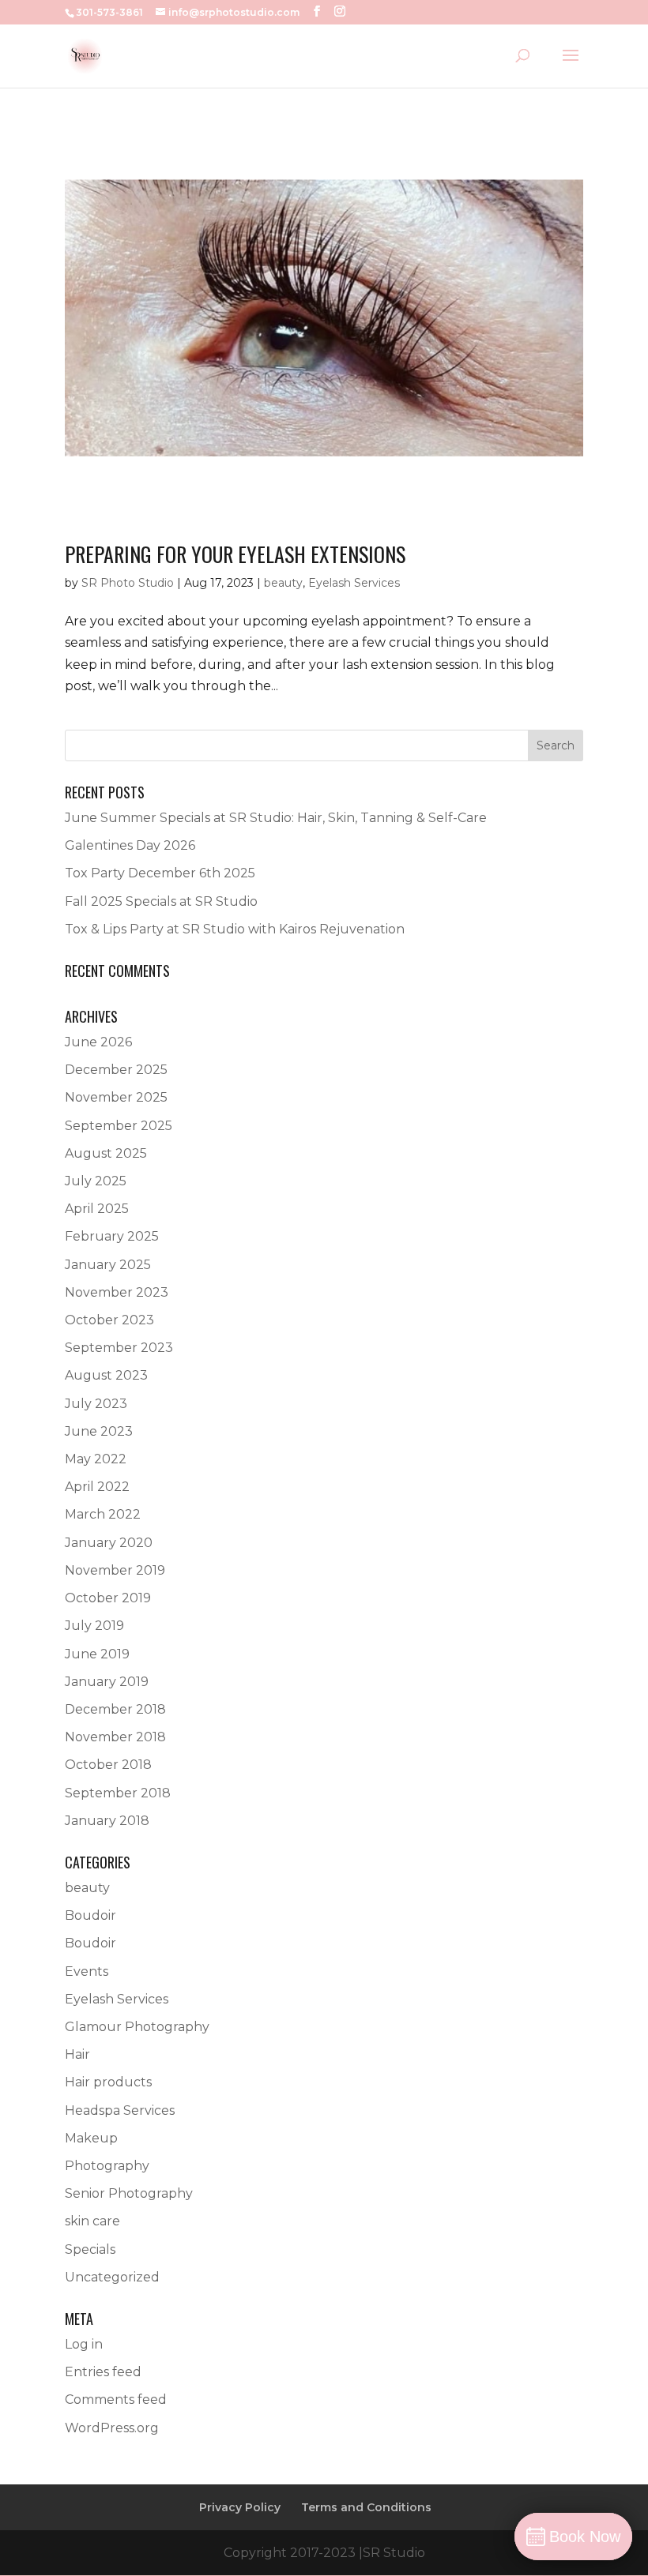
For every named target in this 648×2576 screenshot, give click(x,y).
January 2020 (109, 1543)
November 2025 (116, 1097)
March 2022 (103, 1514)
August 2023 (106, 1375)
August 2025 (106, 1153)
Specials (90, 2249)
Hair (77, 2054)
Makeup (91, 2138)
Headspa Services (120, 2110)
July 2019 (94, 1626)
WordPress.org (112, 2428)
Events (87, 1971)
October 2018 (108, 1765)
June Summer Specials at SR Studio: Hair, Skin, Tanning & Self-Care (276, 818)
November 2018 (115, 1737)
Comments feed (116, 2400)
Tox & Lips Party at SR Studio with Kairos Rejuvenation (235, 929)
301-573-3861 (109, 12)
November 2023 (117, 1292)
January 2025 (108, 1265)
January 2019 (107, 1682)
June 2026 (98, 1042)
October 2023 (109, 1320)
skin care (92, 2221)
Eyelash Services (354, 583)
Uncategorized (112, 2277)
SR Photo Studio (128, 583)
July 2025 (96, 1181)
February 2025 (112, 1236)
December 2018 (115, 1709)
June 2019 (97, 1654)
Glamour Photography (137, 2027)
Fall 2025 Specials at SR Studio (161, 901)
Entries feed (103, 2372)
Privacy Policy (240, 2507)
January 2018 (107, 1821)
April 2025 (97, 1209)
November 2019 (115, 1570)
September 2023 (119, 1348)
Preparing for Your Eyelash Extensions (235, 554)
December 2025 (116, 1070)
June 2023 (99, 1431)
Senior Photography (129, 2193)
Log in (84, 2344)
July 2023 (96, 1404)
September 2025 (119, 1126)
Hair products (108, 2082)
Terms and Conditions (366, 2507)
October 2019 (108, 1598)
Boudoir (90, 1915)
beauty (283, 583)
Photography (107, 2166)
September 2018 (118, 1793)
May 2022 (96, 1459)
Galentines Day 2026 (130, 845)
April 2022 (97, 1487)
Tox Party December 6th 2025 (160, 873)
